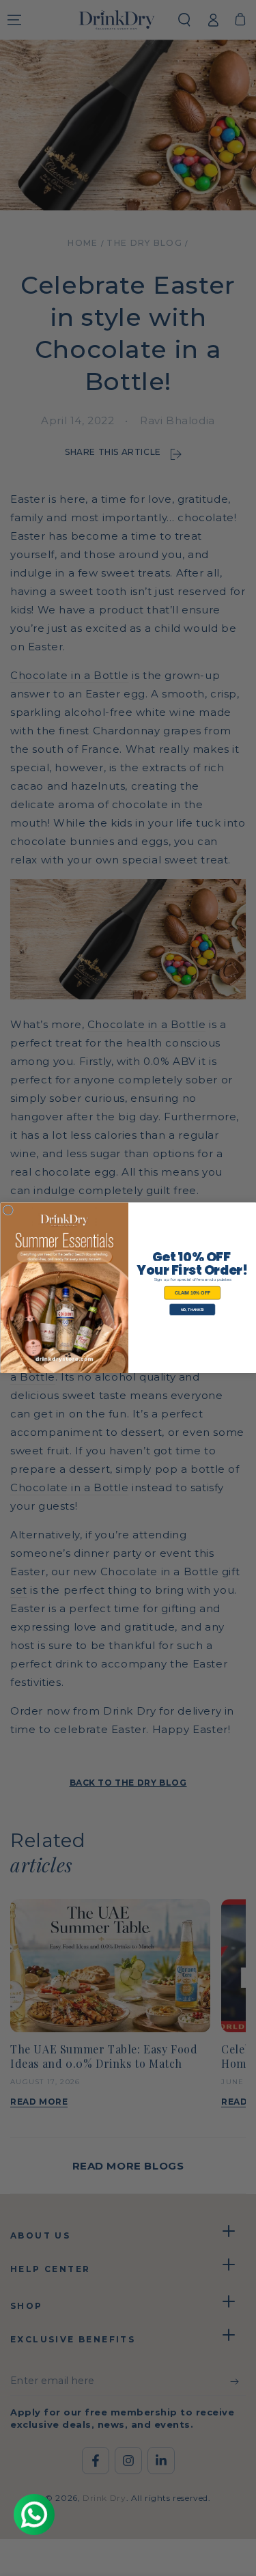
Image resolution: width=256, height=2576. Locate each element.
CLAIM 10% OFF (192, 1293)
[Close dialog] (8, 1210)
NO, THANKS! (192, 1310)
